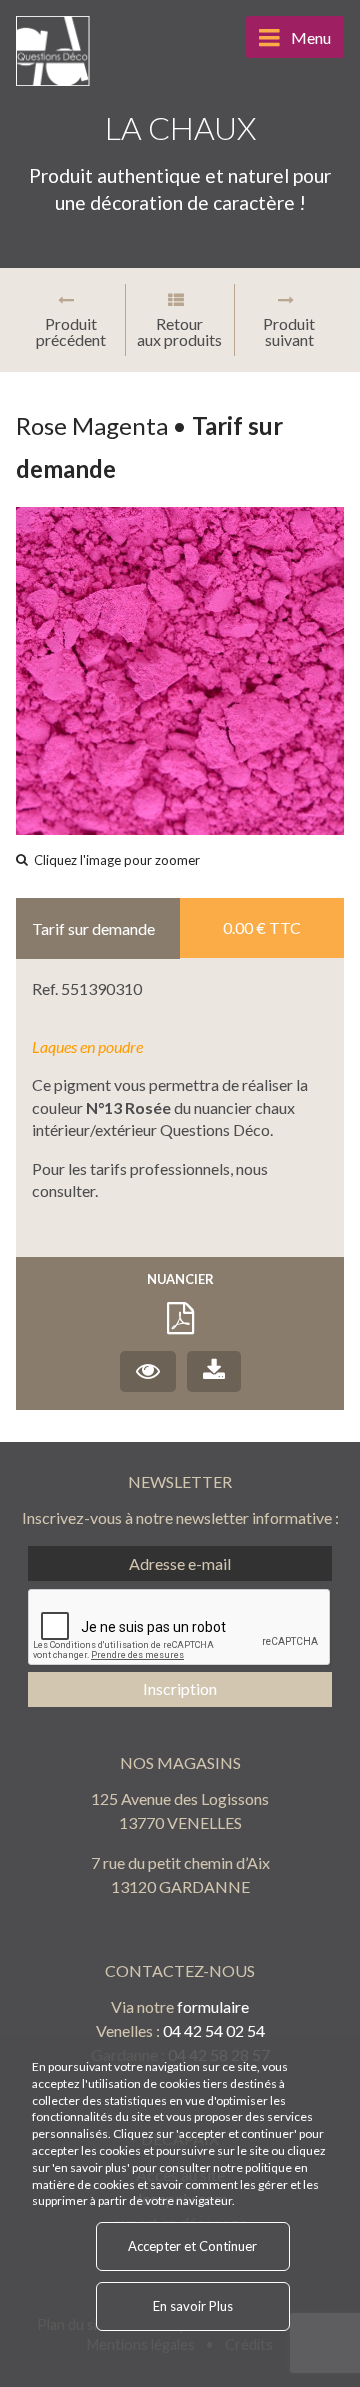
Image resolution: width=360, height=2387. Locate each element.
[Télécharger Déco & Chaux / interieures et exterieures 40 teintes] (214, 1371)
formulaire (213, 2006)
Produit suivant (289, 331)
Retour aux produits (179, 331)
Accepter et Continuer (192, 2246)
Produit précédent (71, 331)
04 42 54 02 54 (214, 2030)
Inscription (180, 1688)
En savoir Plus (193, 2306)
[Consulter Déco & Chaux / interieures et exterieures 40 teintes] (148, 1371)
